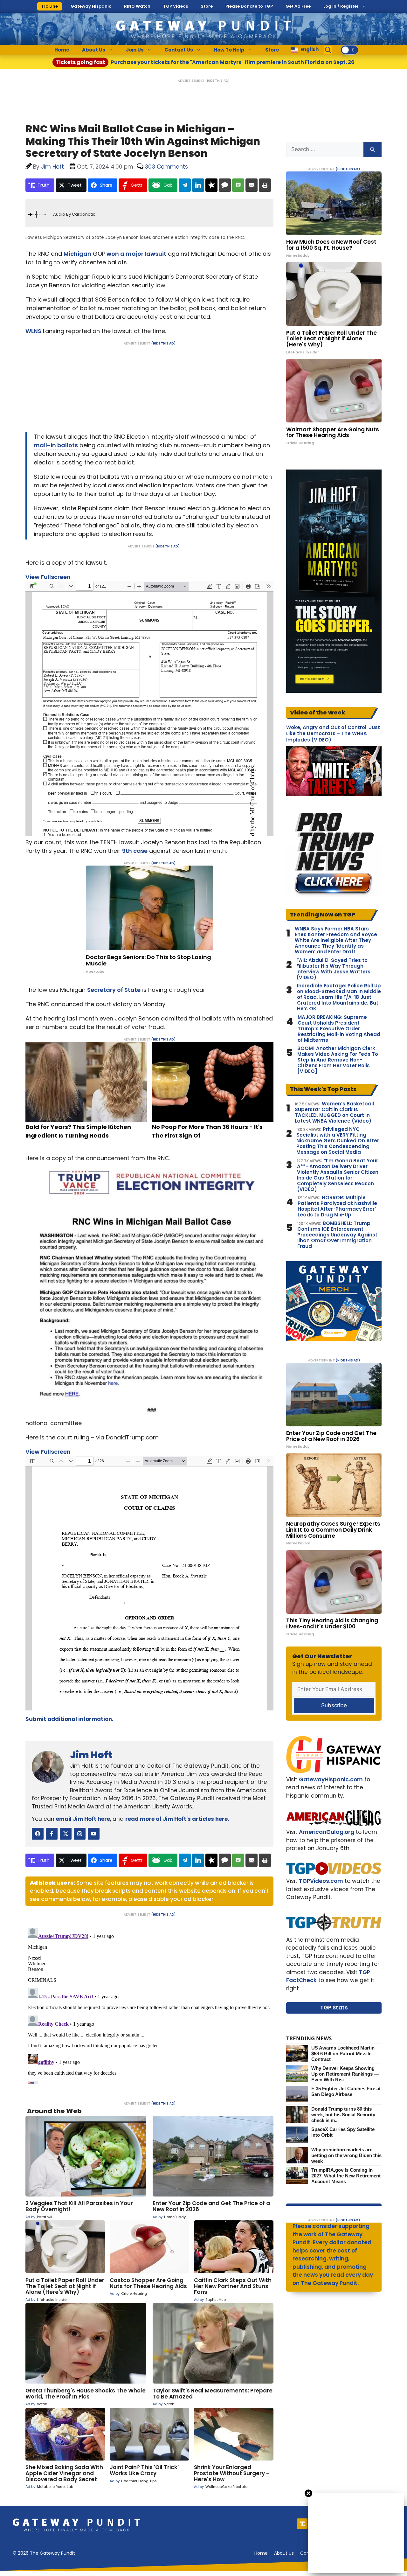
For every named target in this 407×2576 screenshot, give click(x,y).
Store (207, 6)
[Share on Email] (252, 185)
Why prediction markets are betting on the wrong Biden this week (346, 2155)
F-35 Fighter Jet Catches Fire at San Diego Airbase (346, 2091)
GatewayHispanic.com (331, 1779)
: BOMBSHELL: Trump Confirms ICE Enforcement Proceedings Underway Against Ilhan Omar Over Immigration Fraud (337, 1235)
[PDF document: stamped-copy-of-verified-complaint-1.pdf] (149, 708)
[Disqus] (149, 2005)
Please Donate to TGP (249, 6)
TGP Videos (176, 6)
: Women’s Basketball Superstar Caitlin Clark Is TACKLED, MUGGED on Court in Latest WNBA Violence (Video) (334, 1112)
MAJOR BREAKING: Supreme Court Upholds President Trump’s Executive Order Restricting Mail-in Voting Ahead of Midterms (339, 1029)
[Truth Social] (302, 2524)
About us (284, 2553)
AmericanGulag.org (327, 1832)
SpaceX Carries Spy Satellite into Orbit (343, 2132)
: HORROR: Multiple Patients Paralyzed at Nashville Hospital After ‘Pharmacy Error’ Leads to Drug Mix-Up (337, 1206)
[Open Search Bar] (328, 50)
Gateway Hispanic (91, 6)
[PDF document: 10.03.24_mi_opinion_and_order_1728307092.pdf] (149, 1583)
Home (62, 50)
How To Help (229, 50)
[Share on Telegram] (185, 185)
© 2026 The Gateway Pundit (44, 2553)
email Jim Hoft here (83, 1819)
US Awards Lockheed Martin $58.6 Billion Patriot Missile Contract (343, 2054)
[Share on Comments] (225, 185)
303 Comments (166, 167)
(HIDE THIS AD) (217, 81)
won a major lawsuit (136, 254)
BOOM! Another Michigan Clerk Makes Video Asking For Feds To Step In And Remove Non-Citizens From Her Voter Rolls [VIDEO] (338, 1060)
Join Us (135, 50)
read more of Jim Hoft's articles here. (177, 1819)
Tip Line (50, 6)
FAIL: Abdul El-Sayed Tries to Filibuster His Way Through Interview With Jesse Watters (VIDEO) (333, 969)
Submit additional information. (69, 1719)
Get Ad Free (298, 6)
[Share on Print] (265, 185)
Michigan (77, 254)
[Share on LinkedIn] (198, 185)
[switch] (349, 50)
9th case (135, 851)
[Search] (373, 150)
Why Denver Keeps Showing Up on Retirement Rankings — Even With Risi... (345, 2074)
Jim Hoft (91, 1755)
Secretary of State (114, 990)
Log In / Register (341, 6)
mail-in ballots (56, 445)
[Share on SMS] (238, 185)
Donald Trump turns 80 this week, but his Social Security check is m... (343, 2115)
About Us (94, 50)
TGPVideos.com (321, 1881)
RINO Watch (137, 6)
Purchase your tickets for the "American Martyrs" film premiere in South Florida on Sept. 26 (205, 62)
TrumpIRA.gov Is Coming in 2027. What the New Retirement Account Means (346, 2176)
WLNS (33, 331)
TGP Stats (334, 2008)
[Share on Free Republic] (211, 185)
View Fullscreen (48, 577)
